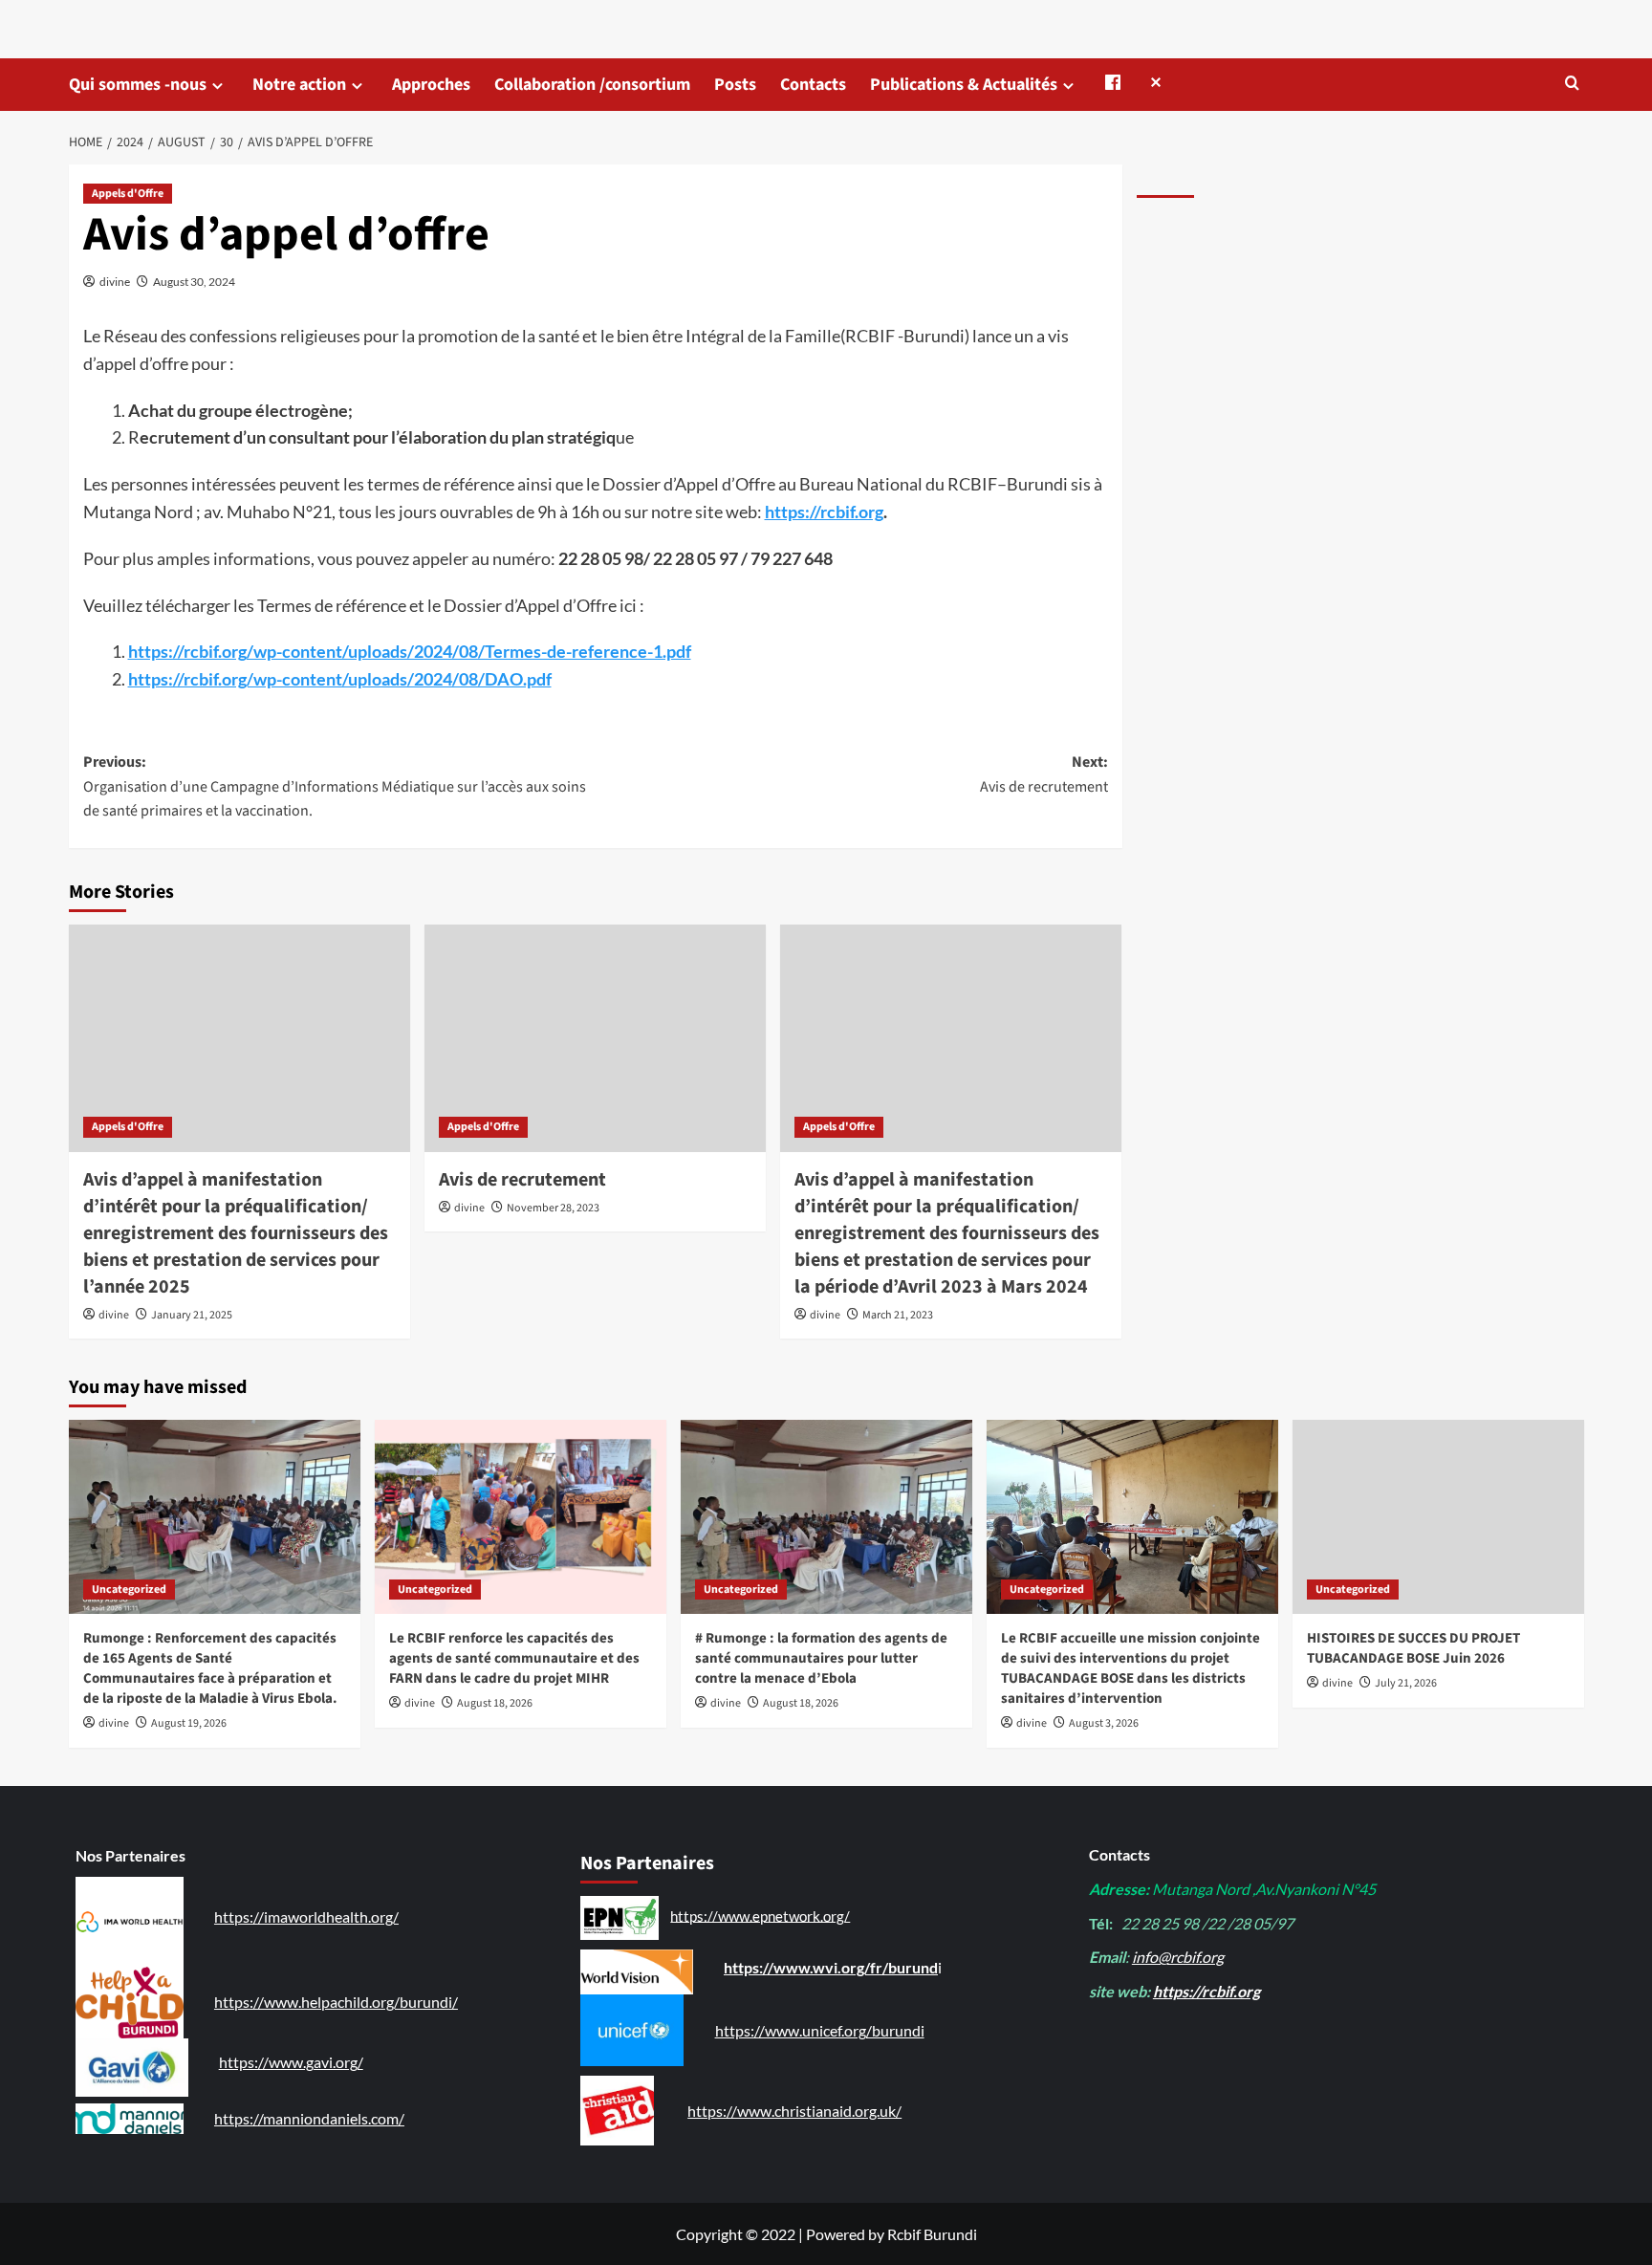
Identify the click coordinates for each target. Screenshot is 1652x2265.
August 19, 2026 (189, 1723)
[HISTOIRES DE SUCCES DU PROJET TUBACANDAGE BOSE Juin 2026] (1438, 1517)
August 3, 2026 (1104, 1723)
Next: (1044, 774)
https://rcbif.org (824, 512)
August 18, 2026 (495, 1703)
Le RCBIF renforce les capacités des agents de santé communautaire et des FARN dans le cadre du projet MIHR (514, 1658)
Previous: (335, 786)
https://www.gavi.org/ (291, 2062)
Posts (735, 85)
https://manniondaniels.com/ (309, 2118)
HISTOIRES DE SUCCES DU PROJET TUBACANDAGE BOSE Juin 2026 (1413, 1648)
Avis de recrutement (522, 1180)
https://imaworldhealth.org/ (306, 1917)
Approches (431, 85)
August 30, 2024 (194, 282)
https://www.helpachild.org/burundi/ (336, 2002)
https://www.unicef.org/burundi (820, 2030)
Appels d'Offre (128, 194)
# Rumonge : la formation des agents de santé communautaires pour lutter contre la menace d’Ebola (821, 1658)
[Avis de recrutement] (595, 1038)
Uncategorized (129, 1590)
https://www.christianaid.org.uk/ (794, 2111)
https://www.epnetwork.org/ (760, 1915)
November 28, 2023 (553, 1208)
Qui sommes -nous (138, 85)
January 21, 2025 (192, 1315)
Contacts (813, 85)
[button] (1572, 83)
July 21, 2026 (1406, 1683)
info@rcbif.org (1178, 1957)
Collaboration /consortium (592, 85)
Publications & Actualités (964, 85)
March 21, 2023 (898, 1315)
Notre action (299, 85)
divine (115, 282)
